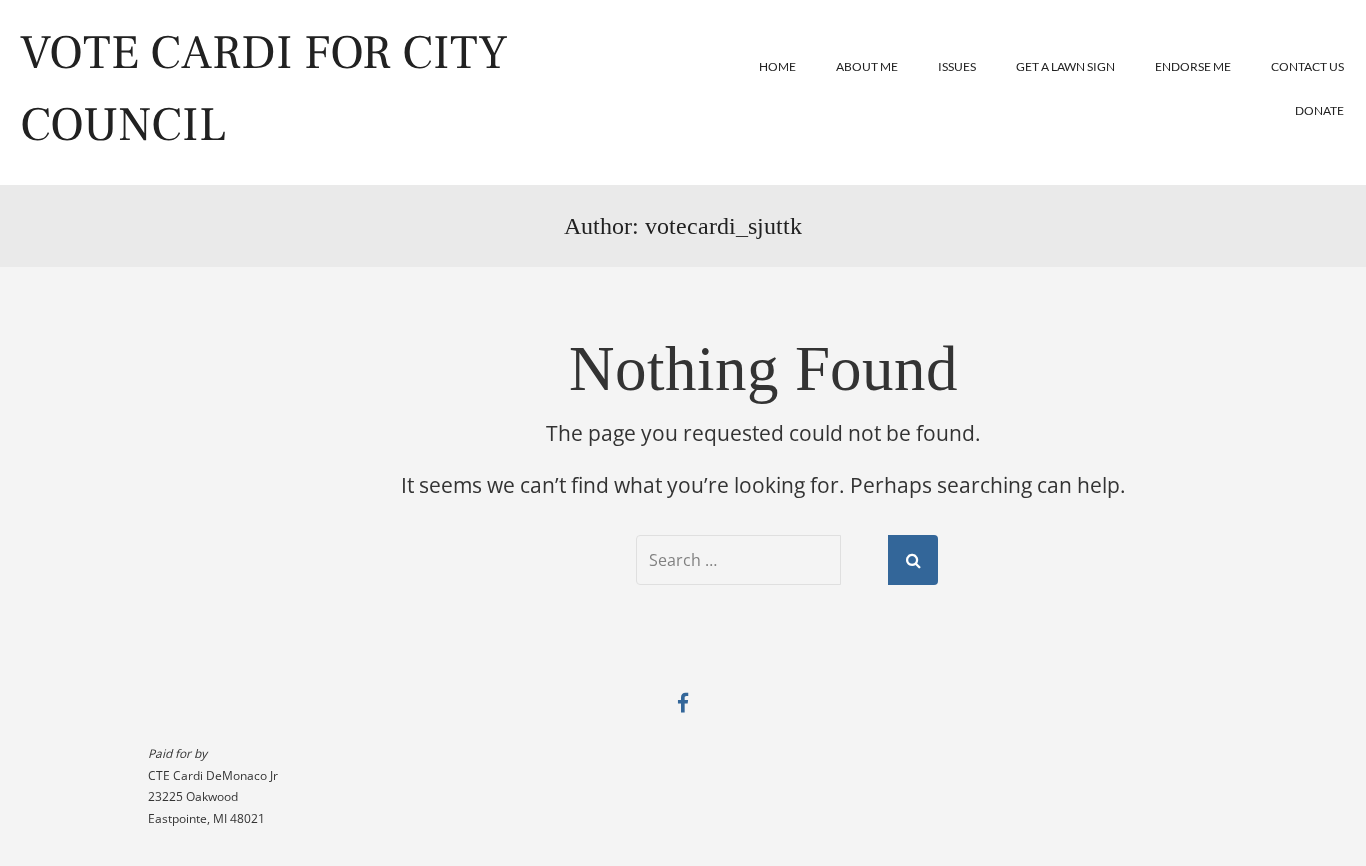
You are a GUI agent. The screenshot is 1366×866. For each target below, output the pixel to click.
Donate (1319, 110)
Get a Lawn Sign (1065, 66)
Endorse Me (1193, 66)
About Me (867, 66)
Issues (957, 66)
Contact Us (1307, 66)
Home (777, 66)
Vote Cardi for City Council (264, 89)
